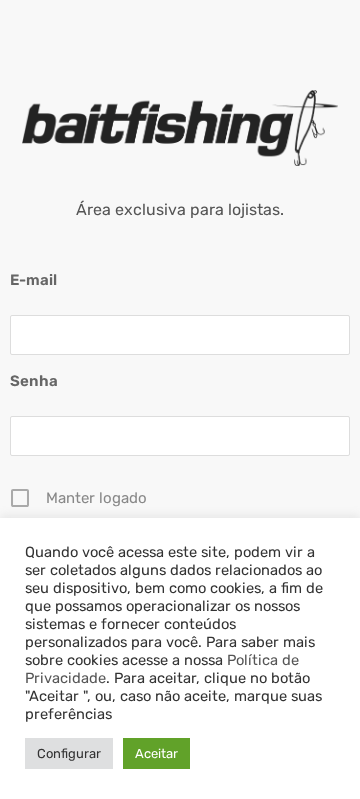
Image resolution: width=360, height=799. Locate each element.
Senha (34, 381)
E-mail (33, 280)
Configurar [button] (69, 753)
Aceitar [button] (156, 753)
